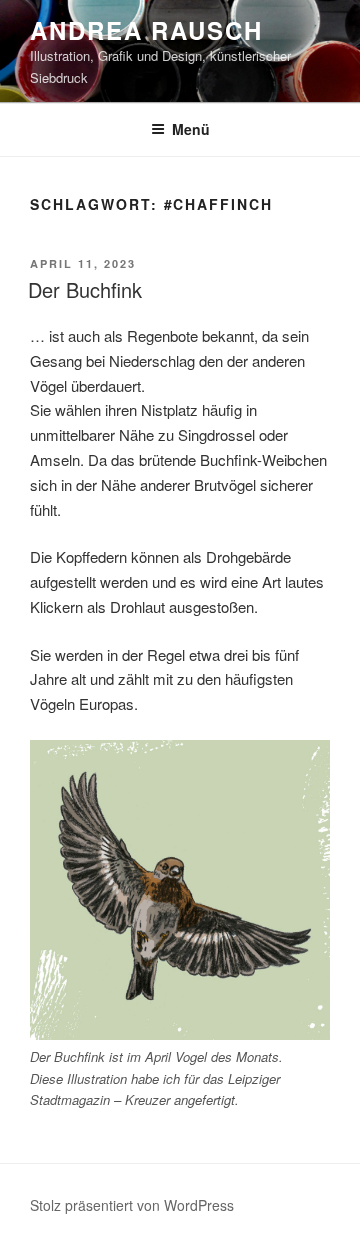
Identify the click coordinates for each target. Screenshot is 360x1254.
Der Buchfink (85, 289)
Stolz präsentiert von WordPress (132, 1205)
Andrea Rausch (146, 30)
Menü (191, 129)
